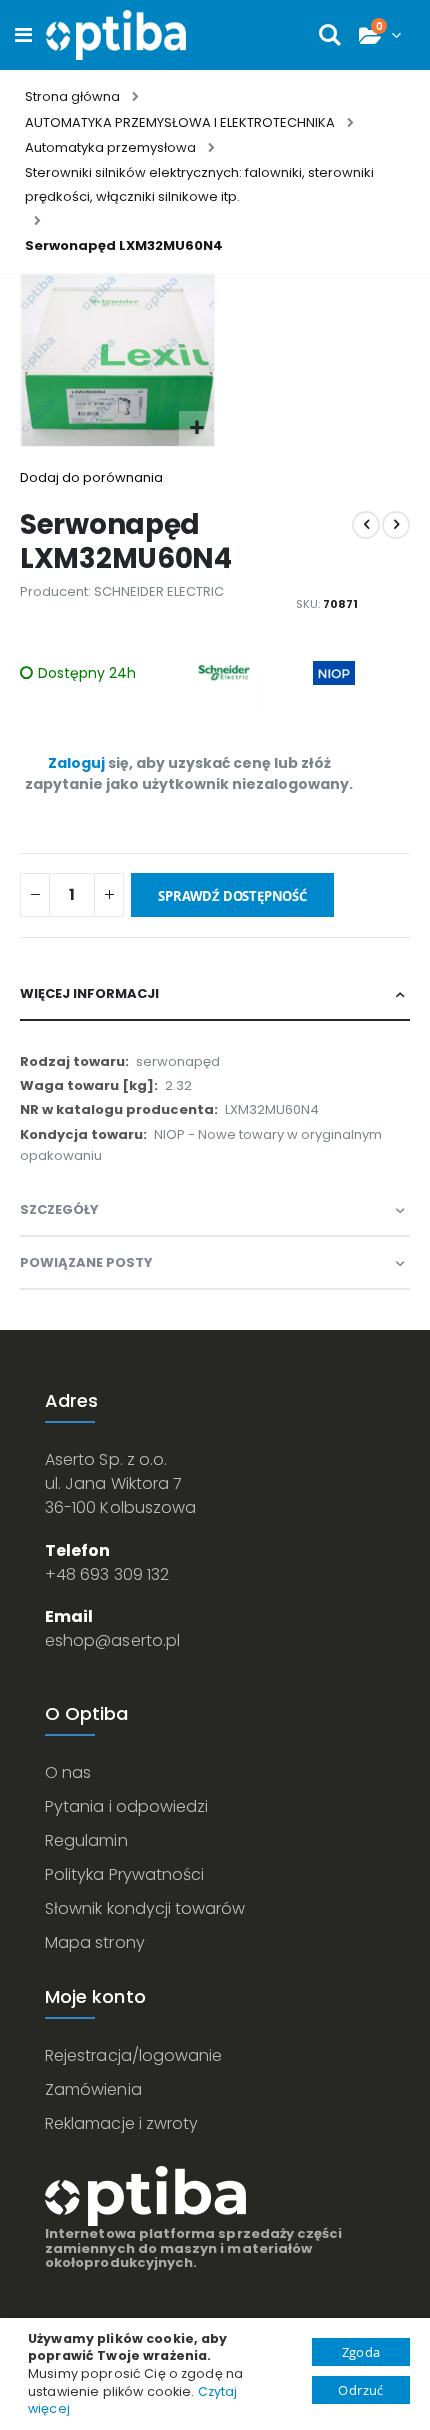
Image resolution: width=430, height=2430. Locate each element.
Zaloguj (76, 763)
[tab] (215, 994)
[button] (196, 428)
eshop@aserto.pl (112, 1640)
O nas (68, 1772)
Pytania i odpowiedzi (126, 1806)
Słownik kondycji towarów (145, 1908)
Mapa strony (95, 1942)
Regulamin (86, 1840)
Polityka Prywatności (124, 1874)
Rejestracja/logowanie (133, 2055)
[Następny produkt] (396, 525)
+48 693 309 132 (107, 1574)
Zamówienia (93, 2089)
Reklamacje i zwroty (121, 2123)
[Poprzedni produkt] (366, 525)
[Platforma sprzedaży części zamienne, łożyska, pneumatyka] (116, 35)
